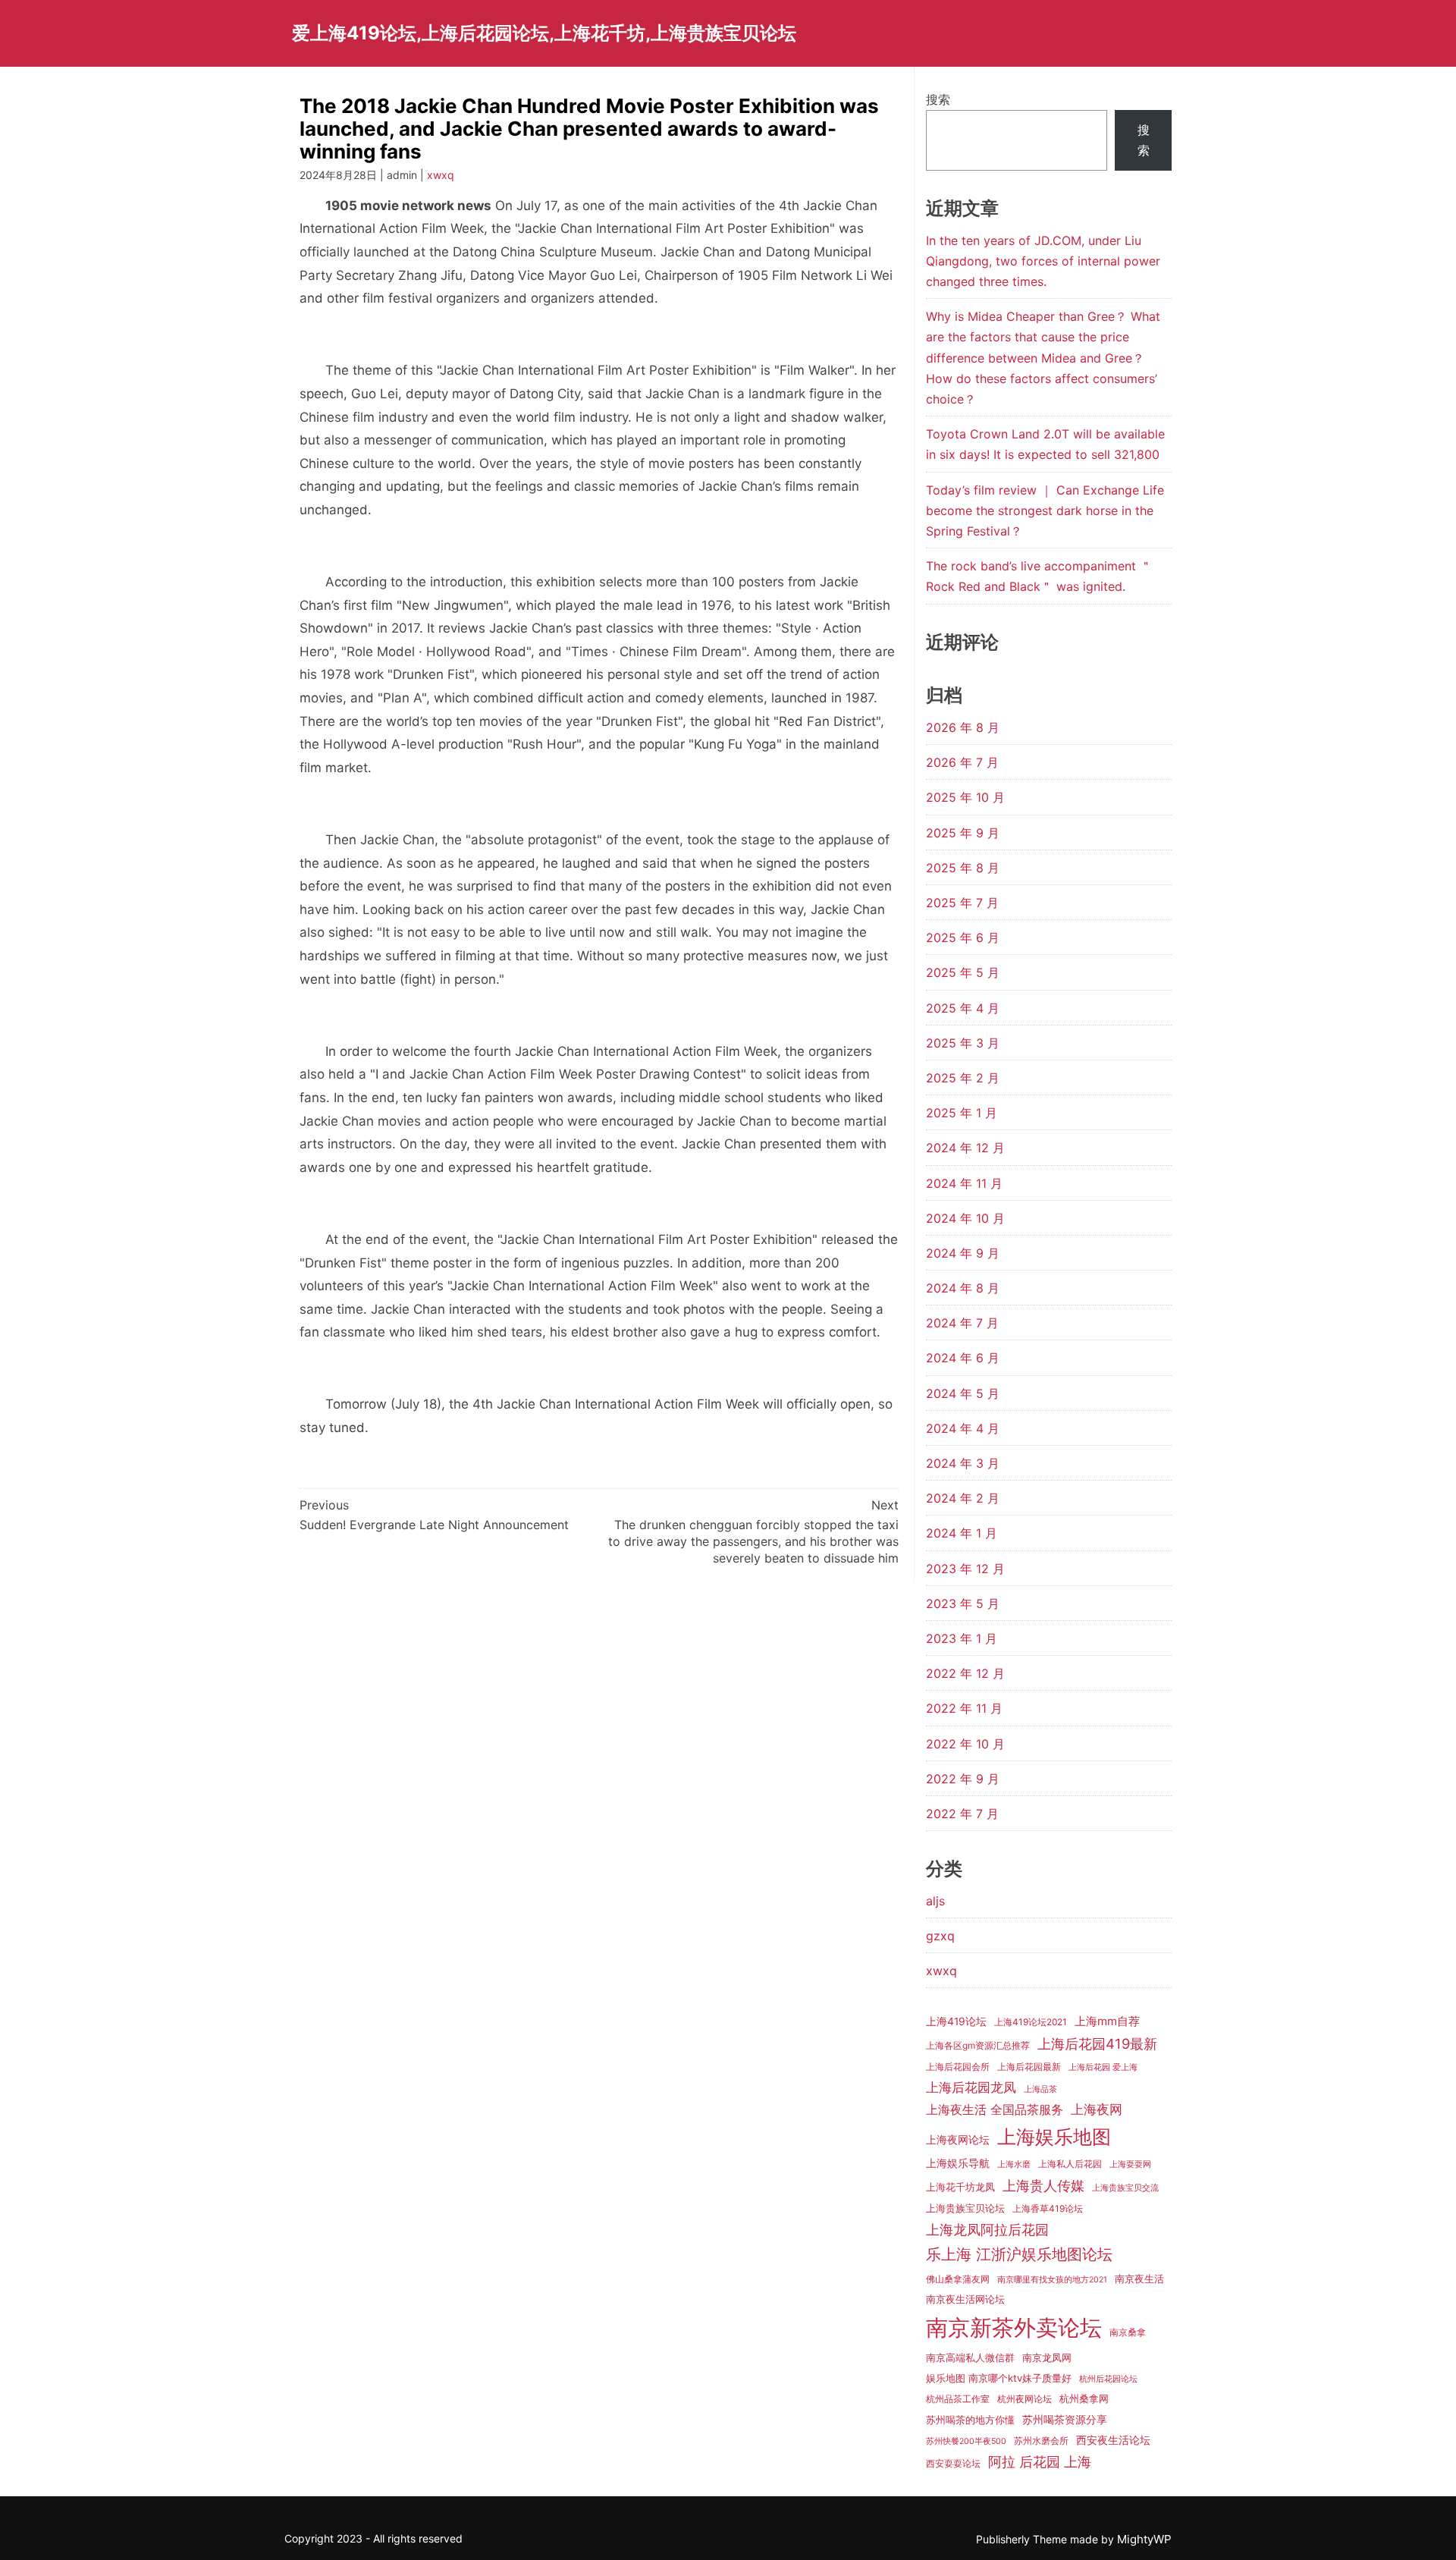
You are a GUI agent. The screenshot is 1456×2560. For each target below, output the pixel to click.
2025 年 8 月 (963, 868)
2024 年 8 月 (963, 1288)
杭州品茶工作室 (958, 2399)
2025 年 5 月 (963, 972)
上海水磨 (1014, 2164)
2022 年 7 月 (962, 1814)
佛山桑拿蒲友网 (958, 2279)
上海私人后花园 (1070, 2164)
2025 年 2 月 (963, 1078)
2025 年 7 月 (962, 903)
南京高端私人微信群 (970, 2357)
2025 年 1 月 (962, 1113)
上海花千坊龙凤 (960, 2187)
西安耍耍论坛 (953, 2463)
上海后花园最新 (1029, 2067)
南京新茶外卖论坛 (1014, 2328)
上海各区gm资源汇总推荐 (978, 2045)
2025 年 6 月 (963, 938)
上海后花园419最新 (1097, 2043)
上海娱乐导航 (958, 2163)
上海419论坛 (956, 2021)
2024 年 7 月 (962, 1323)
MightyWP (1144, 2539)
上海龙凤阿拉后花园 (987, 2229)
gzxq (940, 1936)
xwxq (441, 175)
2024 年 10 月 (965, 1218)
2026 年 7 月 (962, 762)
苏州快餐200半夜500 (966, 2441)
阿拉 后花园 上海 (1040, 2461)
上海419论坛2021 (1031, 2022)
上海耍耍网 (1130, 2164)
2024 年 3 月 (963, 1463)
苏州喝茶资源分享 (1065, 2420)
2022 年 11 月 (964, 1708)
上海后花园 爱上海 (1103, 2067)
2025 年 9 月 (963, 833)
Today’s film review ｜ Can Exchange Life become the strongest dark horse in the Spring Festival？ (1045, 510)
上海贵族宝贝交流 (1125, 2188)
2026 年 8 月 (963, 727)
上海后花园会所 (958, 2067)
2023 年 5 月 (963, 1604)
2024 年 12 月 (965, 1148)
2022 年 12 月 (965, 1673)
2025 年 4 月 (963, 1008)
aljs (935, 1901)
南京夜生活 (1139, 2279)
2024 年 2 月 (963, 1498)
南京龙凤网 (1047, 2357)
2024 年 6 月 (963, 1358)
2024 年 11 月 (964, 1183)
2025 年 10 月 (965, 797)
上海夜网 (1097, 2109)
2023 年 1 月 (962, 1638)
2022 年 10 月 (965, 1744)
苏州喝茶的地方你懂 (970, 2420)
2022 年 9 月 (963, 1779)
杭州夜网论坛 (1025, 2399)
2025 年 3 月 (963, 1043)
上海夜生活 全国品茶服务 (995, 2109)
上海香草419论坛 (1048, 2208)
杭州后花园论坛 (1108, 2379)
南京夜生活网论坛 (965, 2299)
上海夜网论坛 (958, 2140)
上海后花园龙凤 (971, 2087)
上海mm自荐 (1107, 2021)
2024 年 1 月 (962, 1533)
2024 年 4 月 (963, 1428)
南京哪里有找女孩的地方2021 (1052, 2280)
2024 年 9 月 (963, 1253)
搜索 (938, 99)
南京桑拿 (1128, 2332)
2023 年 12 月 (965, 1569)
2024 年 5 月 (963, 1393)
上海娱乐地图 (1054, 2137)
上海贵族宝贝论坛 (965, 2208)
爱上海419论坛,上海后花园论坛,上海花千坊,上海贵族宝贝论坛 (544, 33)
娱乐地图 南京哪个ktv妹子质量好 (999, 2378)
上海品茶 (1040, 2089)
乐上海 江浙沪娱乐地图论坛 (1019, 2254)
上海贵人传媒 (1043, 2185)
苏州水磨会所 (1041, 2441)
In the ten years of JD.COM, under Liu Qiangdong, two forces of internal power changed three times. (1043, 261)
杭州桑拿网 (1084, 2398)
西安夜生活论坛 (1113, 2440)
